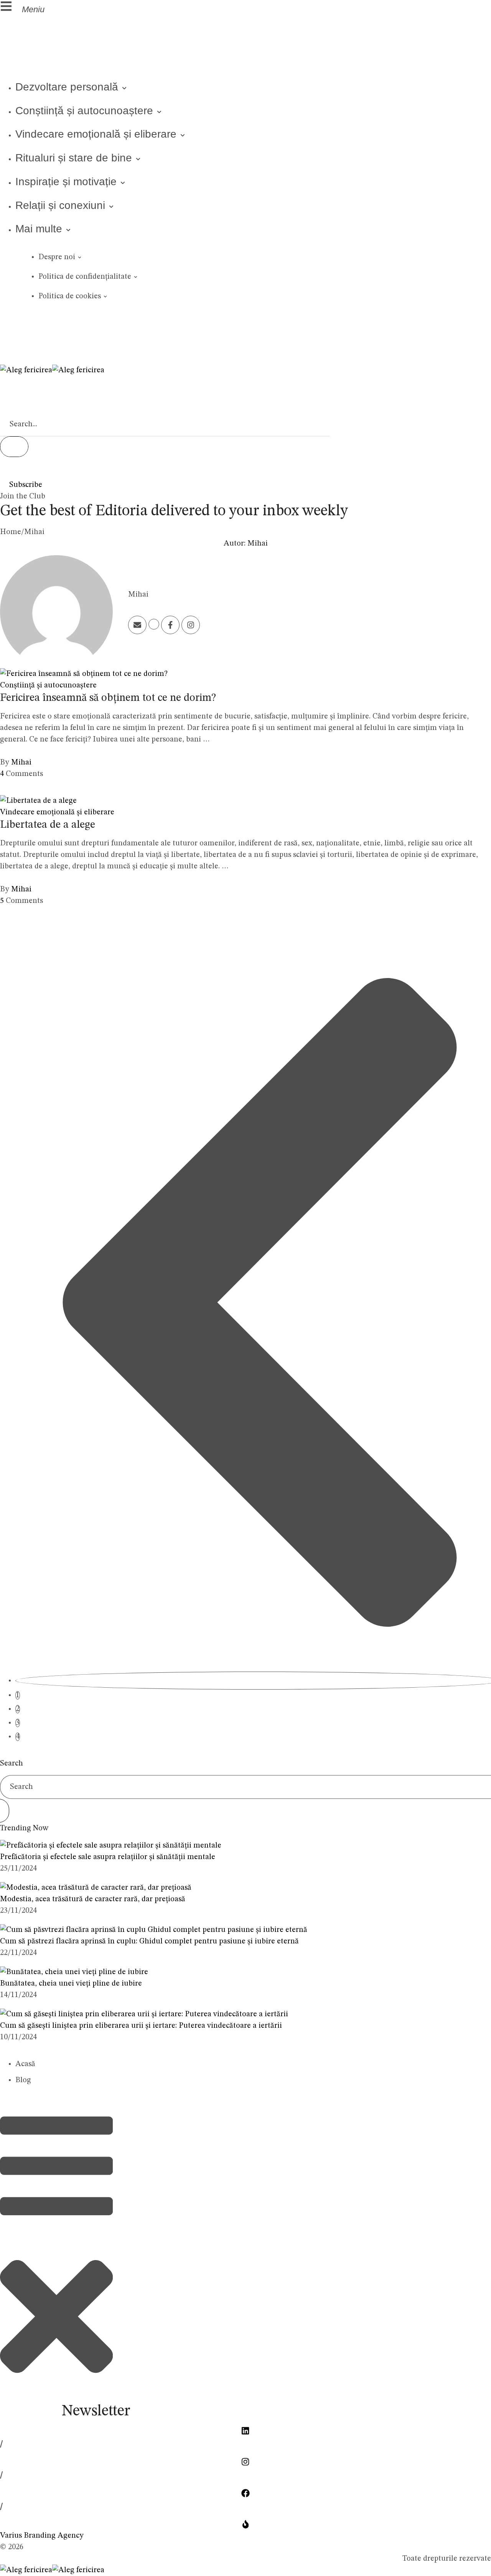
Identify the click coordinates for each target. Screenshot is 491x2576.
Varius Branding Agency (42, 2536)
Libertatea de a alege (48, 825)
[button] (92, 8)
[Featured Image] (84, 674)
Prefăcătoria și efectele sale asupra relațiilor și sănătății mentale (108, 1857)
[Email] (137, 625)
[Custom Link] (170, 625)
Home (11, 532)
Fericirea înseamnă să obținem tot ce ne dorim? (108, 698)
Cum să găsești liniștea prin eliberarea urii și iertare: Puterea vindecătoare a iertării (141, 2026)
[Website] (154, 624)
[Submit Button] (14, 447)
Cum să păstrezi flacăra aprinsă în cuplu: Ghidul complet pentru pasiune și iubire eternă (149, 1941)
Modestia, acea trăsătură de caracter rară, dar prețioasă (93, 1899)
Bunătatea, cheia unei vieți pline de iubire (71, 1984)
